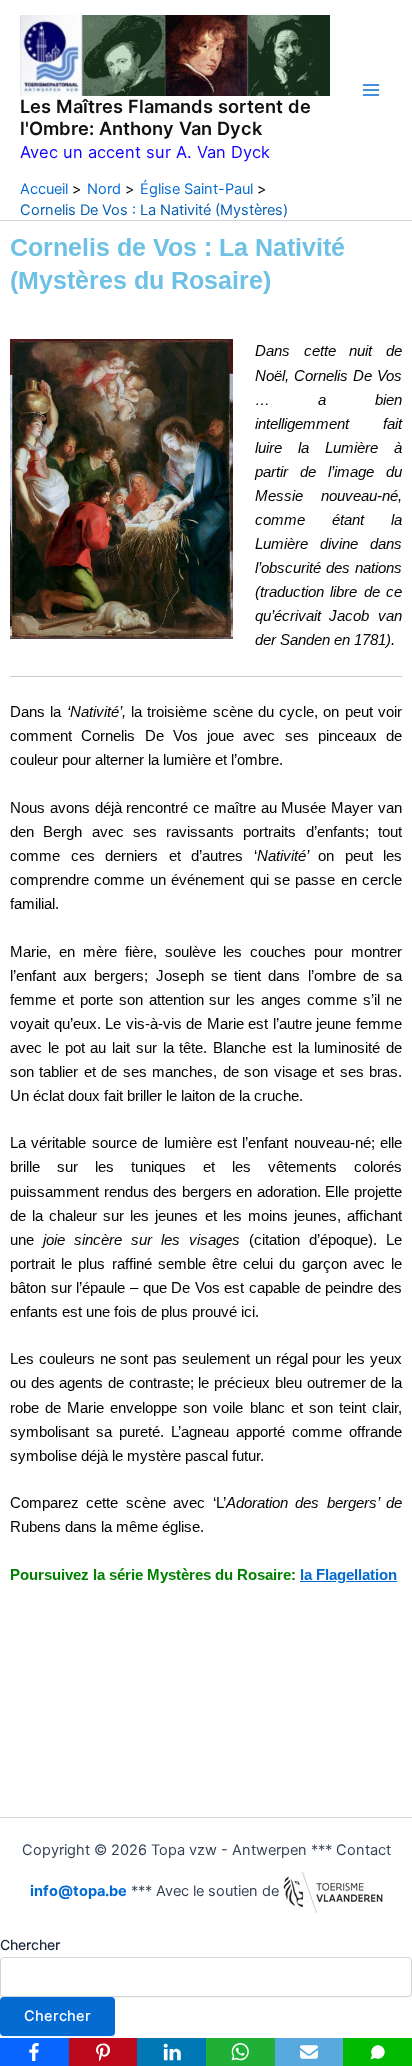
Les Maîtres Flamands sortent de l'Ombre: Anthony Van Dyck (165, 117)
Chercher (30, 1944)
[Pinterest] (103, 2052)
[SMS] (377, 2052)
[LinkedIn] (171, 2052)
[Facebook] (34, 2052)
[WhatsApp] (240, 2052)
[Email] (309, 2052)
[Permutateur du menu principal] (371, 90)
